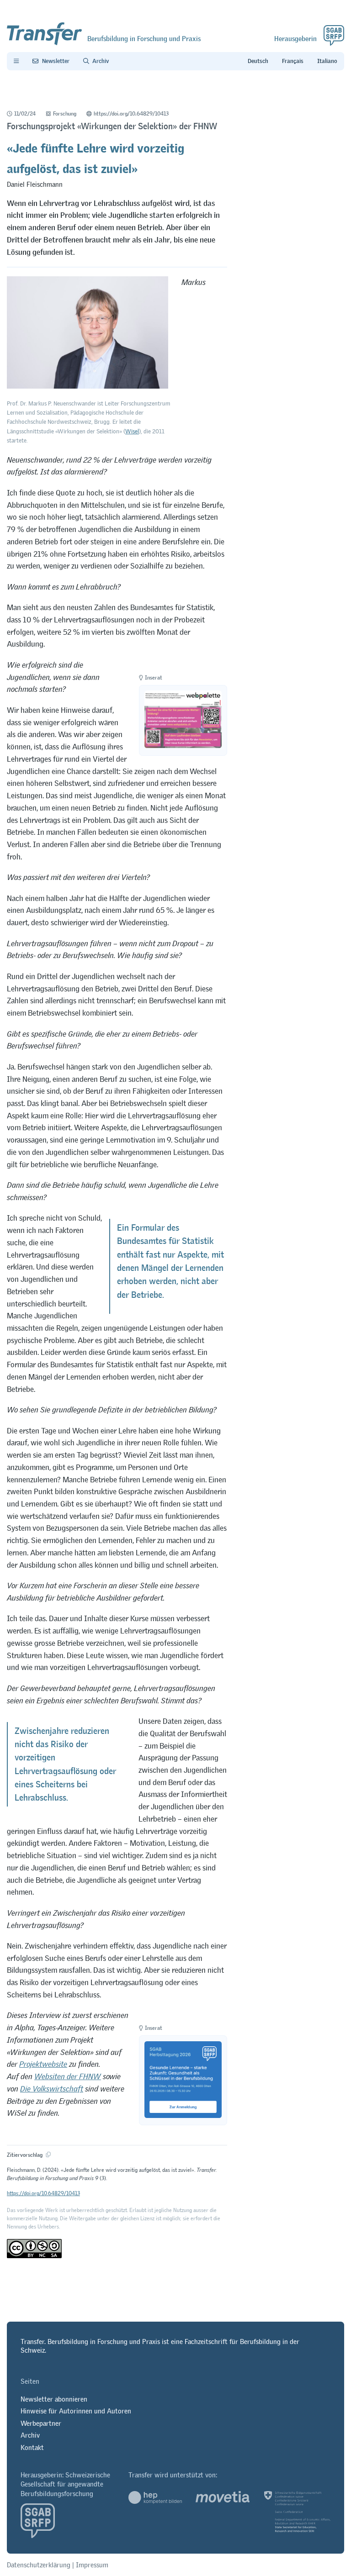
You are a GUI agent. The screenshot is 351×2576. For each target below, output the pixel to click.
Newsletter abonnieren (54, 2399)
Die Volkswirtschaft (52, 2089)
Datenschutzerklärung (39, 2565)
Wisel (132, 431)
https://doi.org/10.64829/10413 (131, 114)
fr (293, 61)
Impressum (92, 2565)
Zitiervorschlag (25, 2155)
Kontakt (32, 2447)
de (258, 61)
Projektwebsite (43, 2064)
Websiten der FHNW (68, 2076)
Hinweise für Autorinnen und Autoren (76, 2411)
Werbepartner (41, 2423)
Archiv (30, 2435)
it (327, 61)
